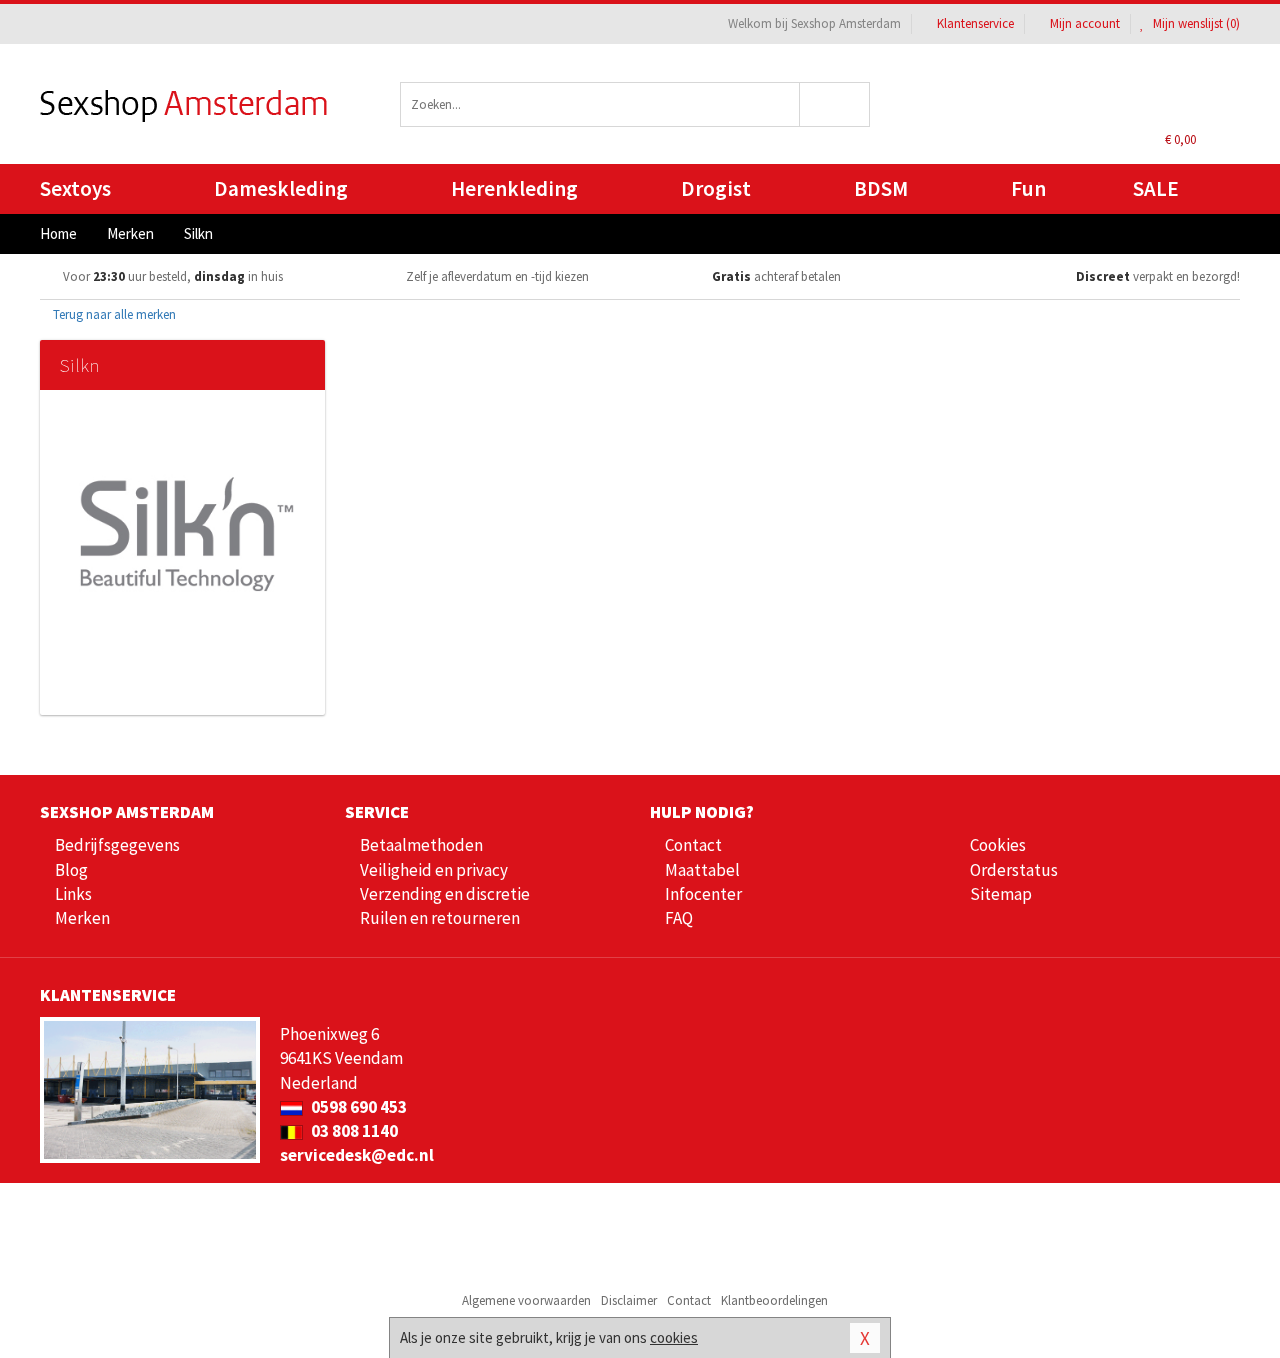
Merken (82, 918)
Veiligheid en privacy (434, 870)
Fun (1028, 188)
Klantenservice (975, 23)
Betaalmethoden (421, 845)
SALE (1156, 188)
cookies (674, 1337)
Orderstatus (1014, 870)
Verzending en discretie (445, 894)
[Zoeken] (835, 104)
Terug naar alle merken (113, 314)
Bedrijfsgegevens (117, 845)
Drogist (716, 188)
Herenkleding (514, 188)
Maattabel (702, 870)
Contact (693, 845)
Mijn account (1085, 23)
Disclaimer (629, 1300)
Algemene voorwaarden (526, 1300)
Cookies (998, 845)
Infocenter (703, 894)
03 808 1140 (353, 1131)
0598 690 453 (357, 1107)
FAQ (679, 918)
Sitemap (1001, 894)
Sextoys (75, 188)
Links (73, 894)
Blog (71, 870)
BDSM (881, 188)
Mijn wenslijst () (1195, 23)
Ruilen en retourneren (440, 918)
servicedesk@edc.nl (357, 1155)
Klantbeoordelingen (774, 1300)
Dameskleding (281, 188)
